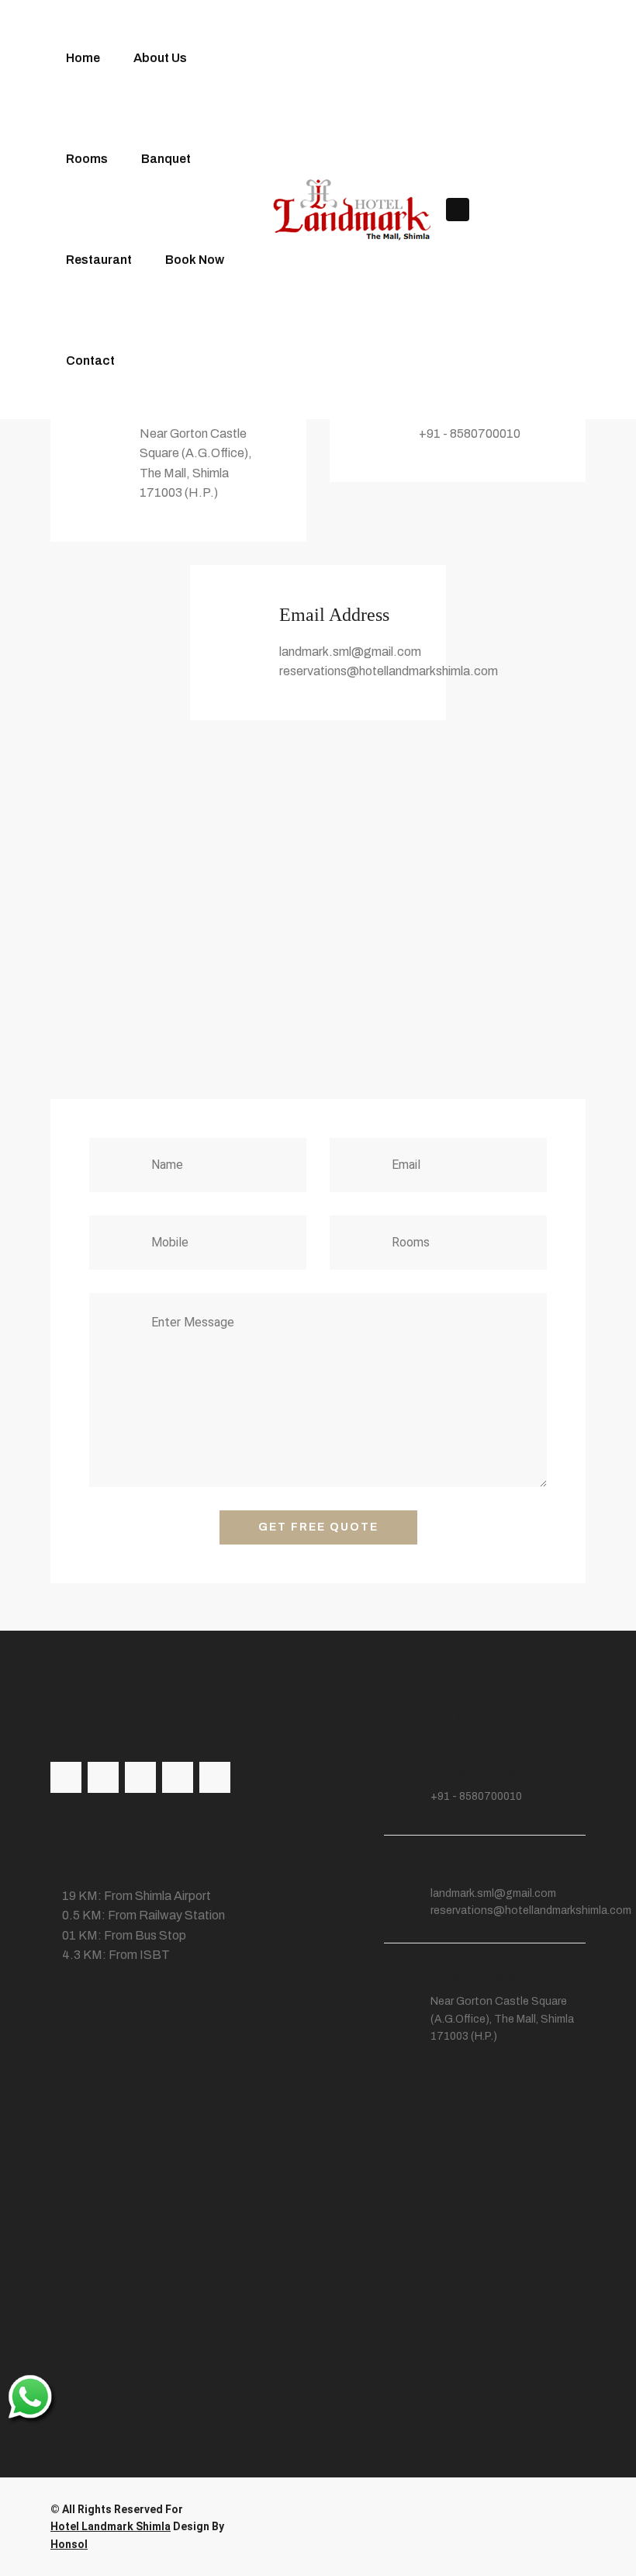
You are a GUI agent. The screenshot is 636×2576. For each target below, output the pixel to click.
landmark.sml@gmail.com (493, 1893)
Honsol (69, 2544)
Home (83, 58)
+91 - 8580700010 (476, 1796)
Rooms (87, 159)
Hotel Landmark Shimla (111, 2526)
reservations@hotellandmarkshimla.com (531, 1910)
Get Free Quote (318, 1527)
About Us (160, 58)
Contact (90, 361)
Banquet (166, 159)
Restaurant (99, 260)
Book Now (195, 260)
